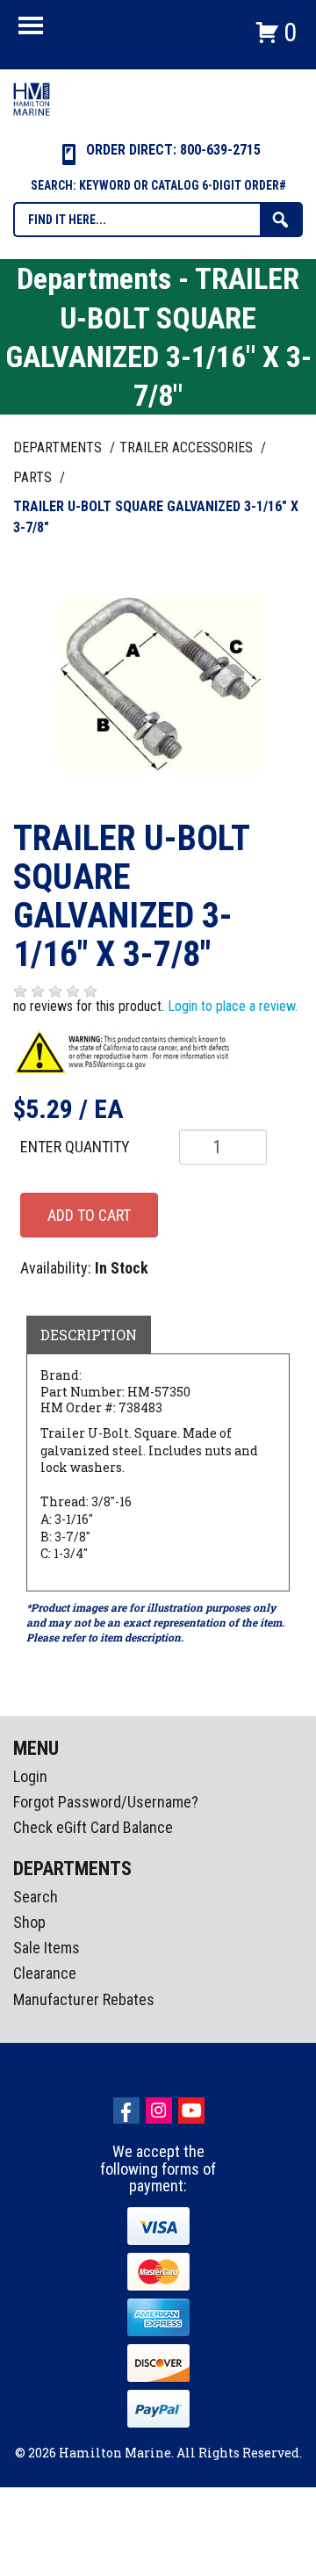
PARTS (34, 477)
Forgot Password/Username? (106, 1802)
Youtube (191, 2111)
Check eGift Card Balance (93, 1827)
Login (30, 1776)
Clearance (45, 1973)
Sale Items (47, 1948)
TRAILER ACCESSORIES (188, 447)
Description (89, 1335)
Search (36, 1897)
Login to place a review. (233, 1006)
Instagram (159, 2111)
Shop (29, 1922)
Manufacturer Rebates (84, 1999)
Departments (59, 447)
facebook (126, 2111)
